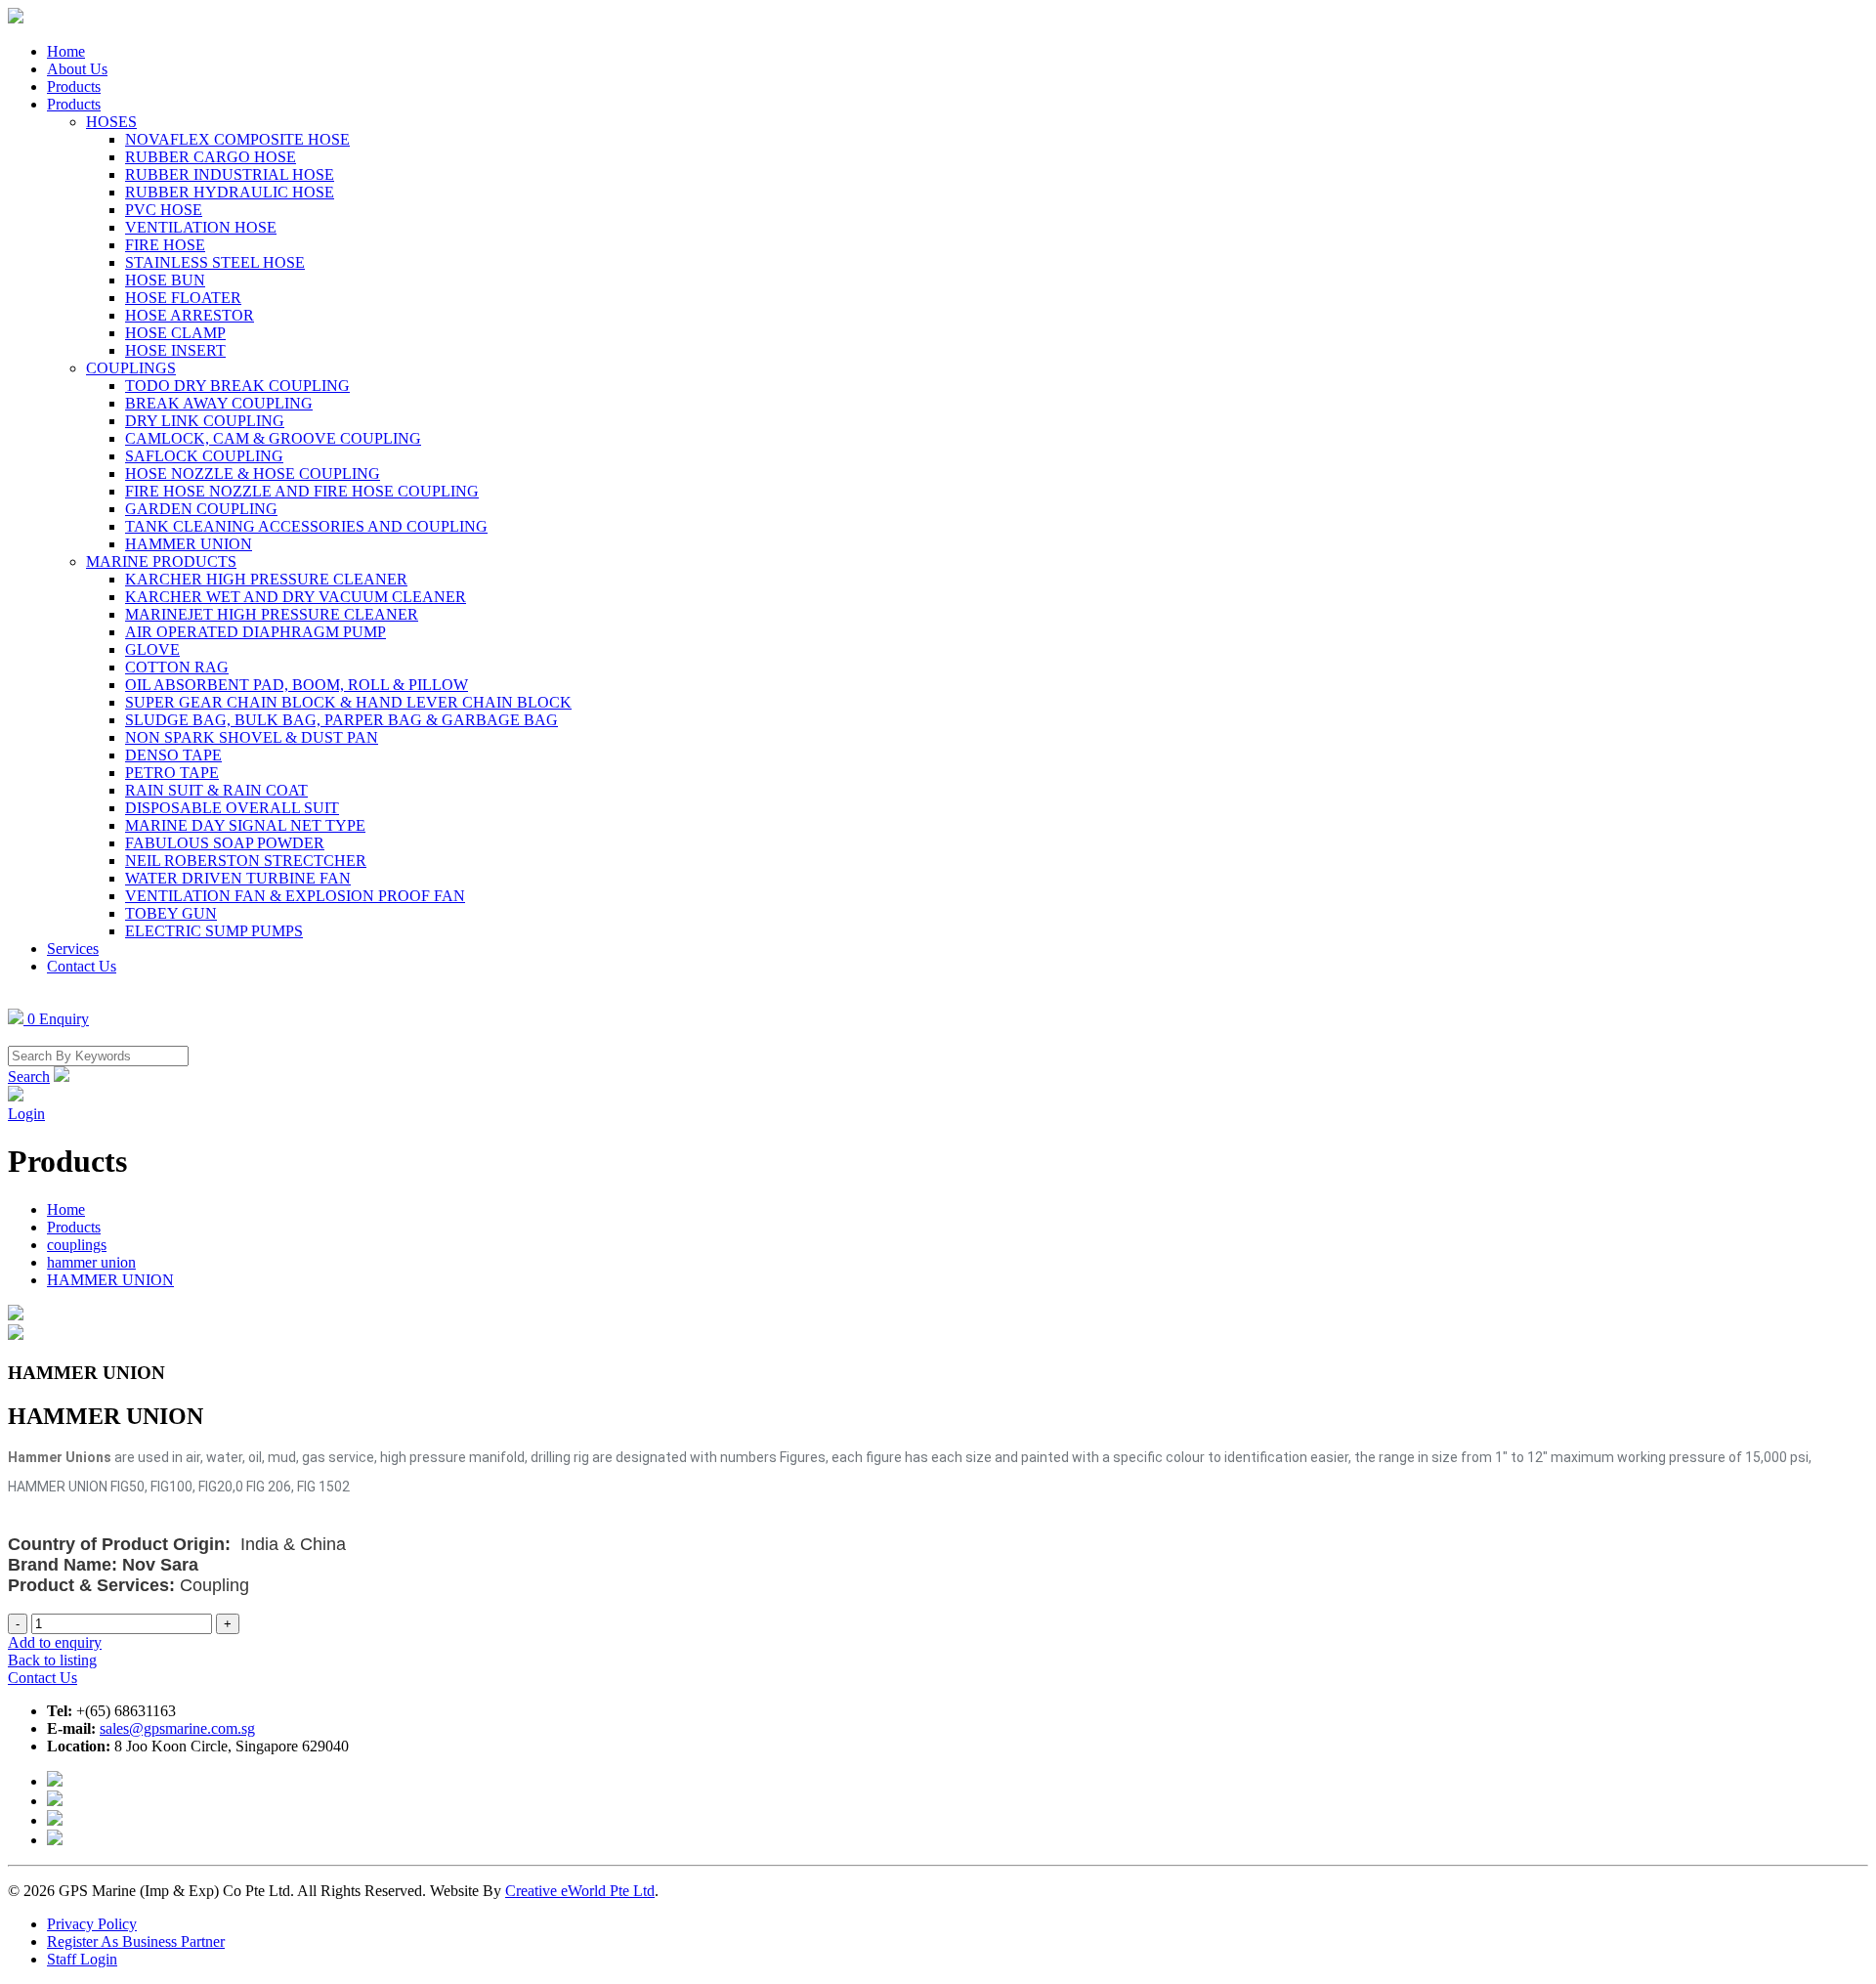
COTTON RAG (177, 667)
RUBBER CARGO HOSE (211, 157)
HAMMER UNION (189, 544)
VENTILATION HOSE (201, 227)
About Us (77, 69)
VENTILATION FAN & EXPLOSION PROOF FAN (295, 896)
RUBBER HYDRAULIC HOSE (230, 192)
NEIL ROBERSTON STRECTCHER (246, 861)
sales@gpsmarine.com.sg (177, 1728)
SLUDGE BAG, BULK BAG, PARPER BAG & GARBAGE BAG (341, 720)
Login (26, 1114)
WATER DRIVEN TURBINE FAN (238, 878)
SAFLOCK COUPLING (204, 456)
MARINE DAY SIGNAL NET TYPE (245, 825)
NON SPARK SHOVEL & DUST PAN (252, 737)
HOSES (111, 122)
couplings (77, 1245)
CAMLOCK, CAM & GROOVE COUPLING (273, 438)
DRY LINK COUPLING (205, 421)
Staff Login (82, 1959)
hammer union (91, 1262)
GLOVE (152, 649)
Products (74, 86)
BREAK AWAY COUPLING (219, 403)
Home (66, 51)
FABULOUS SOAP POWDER (225, 843)
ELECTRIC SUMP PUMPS (214, 931)
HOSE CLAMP (175, 333)
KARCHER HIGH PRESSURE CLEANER (266, 579)
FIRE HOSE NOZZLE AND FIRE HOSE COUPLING (302, 491)
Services (73, 949)
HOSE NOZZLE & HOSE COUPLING (253, 474)
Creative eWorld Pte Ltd (580, 1891)
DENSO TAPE (173, 755)
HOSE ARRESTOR (190, 315)
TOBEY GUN (171, 913)
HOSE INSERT (175, 350)
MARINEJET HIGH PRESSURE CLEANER (272, 614)
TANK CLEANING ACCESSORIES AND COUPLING (306, 526)
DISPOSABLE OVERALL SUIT (232, 808)
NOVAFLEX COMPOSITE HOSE (237, 139)
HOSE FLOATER (183, 298)
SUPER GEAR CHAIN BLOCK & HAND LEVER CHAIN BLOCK (348, 702)
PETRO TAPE (172, 773)
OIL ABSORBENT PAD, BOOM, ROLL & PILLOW (297, 685)
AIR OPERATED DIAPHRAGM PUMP (256, 632)
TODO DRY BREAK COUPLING (237, 386)
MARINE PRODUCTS (161, 561)
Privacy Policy (92, 1924)
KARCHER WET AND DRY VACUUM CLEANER (296, 597)
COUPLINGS (131, 368)
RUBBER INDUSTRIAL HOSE (230, 174)
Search (29, 1077)
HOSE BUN (165, 280)
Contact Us (82, 966)
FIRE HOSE (165, 245)
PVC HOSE (164, 210)
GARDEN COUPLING (201, 509)
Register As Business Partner (136, 1941)
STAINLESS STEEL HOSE (215, 262)
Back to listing (52, 1660)
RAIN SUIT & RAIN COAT (216, 790)
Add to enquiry (55, 1642)
